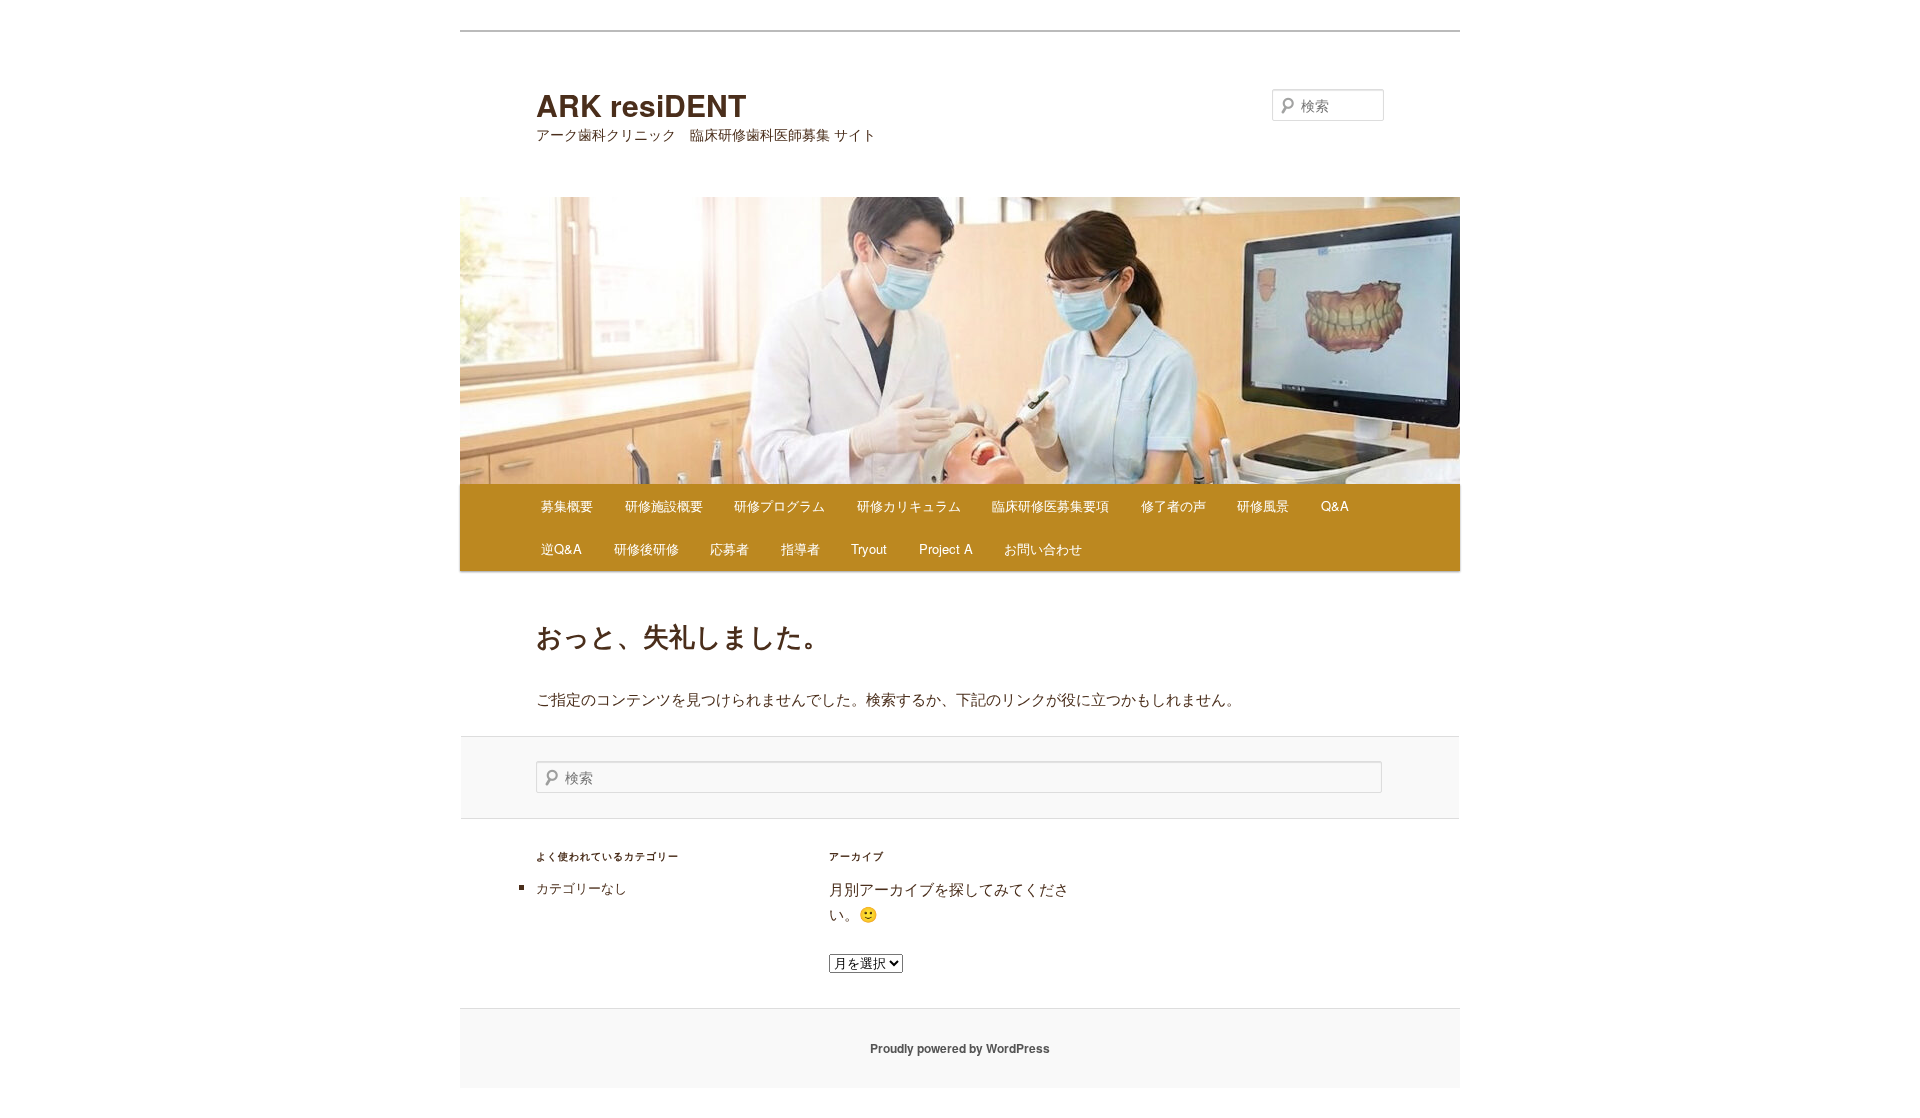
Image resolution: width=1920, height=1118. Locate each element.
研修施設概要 (664, 505)
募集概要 (567, 505)
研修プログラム (779, 505)
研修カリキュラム (909, 505)
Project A (946, 548)
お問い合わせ (1043, 548)
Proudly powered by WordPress (960, 1048)
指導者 (800, 548)
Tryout (869, 548)
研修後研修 (646, 548)
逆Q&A (561, 548)
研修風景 (1263, 505)
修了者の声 (1173, 505)
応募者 (729, 548)
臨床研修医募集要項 (1050, 505)
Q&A (1335, 505)
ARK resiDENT (641, 104)
